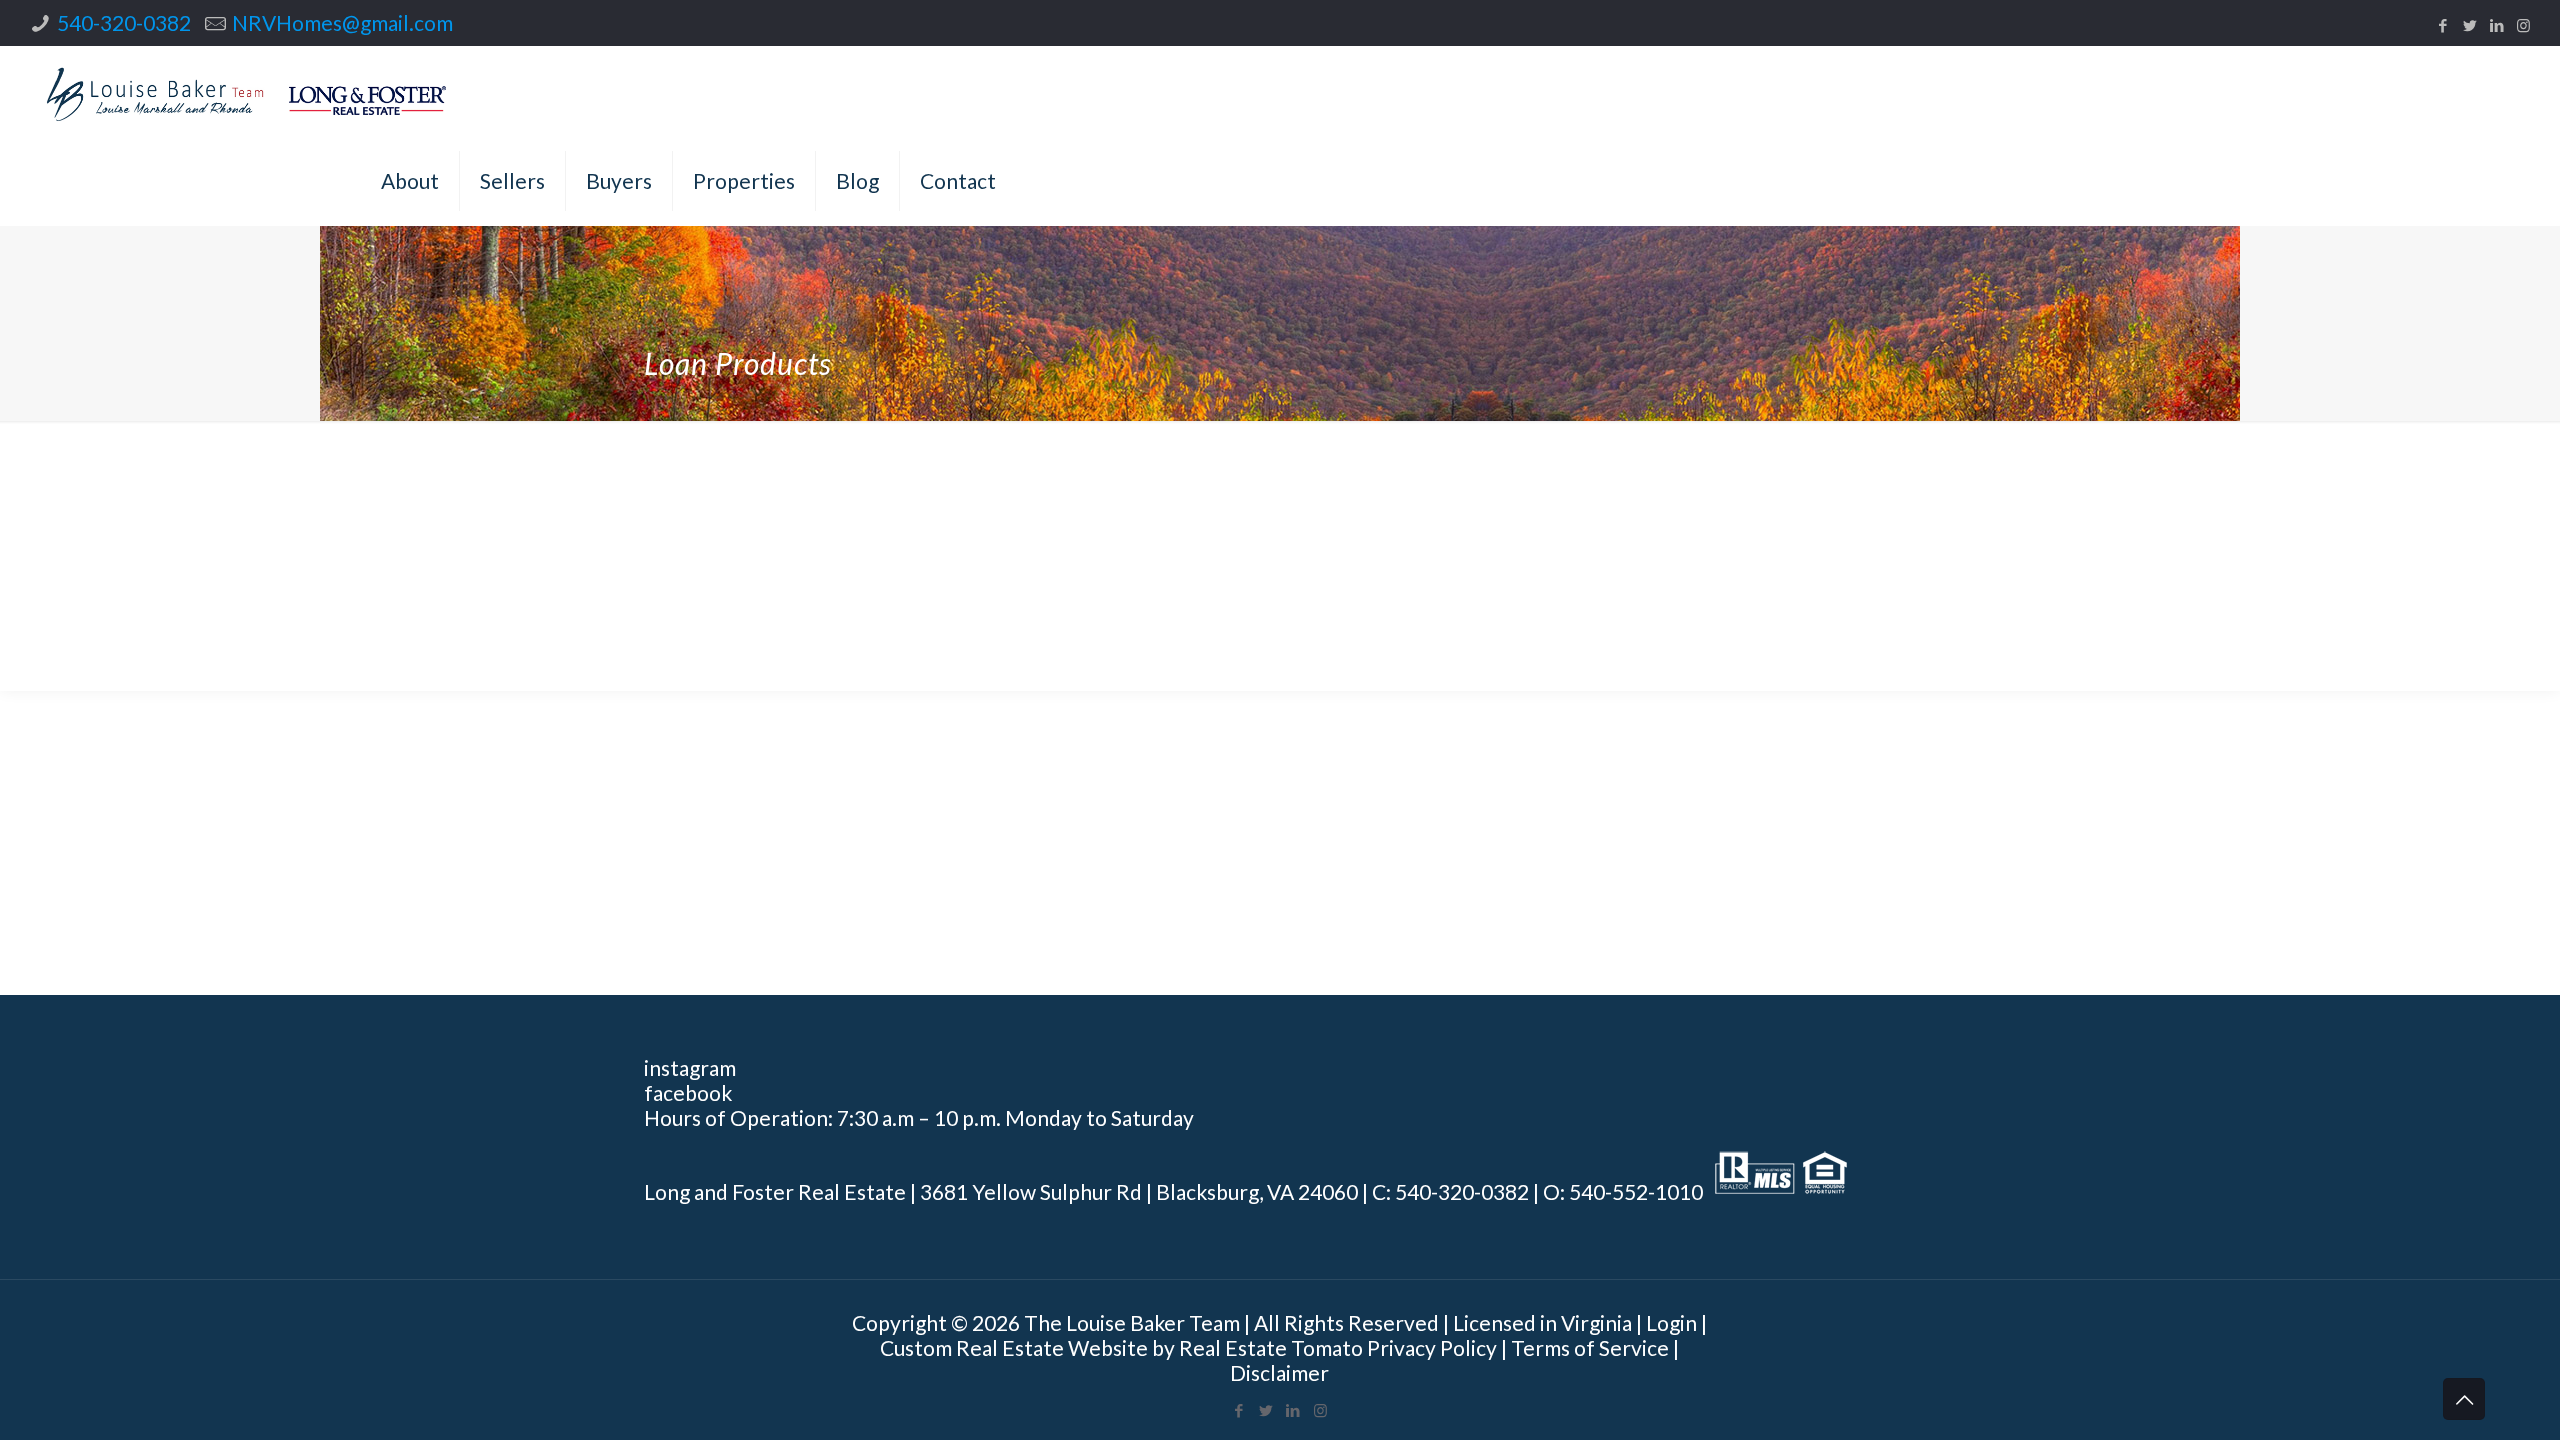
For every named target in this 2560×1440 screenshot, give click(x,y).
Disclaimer (1279, 1372)
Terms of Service (1590, 1347)
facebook (688, 1092)
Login (1671, 1322)
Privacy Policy (1432, 1347)
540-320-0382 (124, 22)
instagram (690, 1067)
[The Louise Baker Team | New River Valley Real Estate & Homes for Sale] (247, 91)
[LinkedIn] (2496, 25)
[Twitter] (2469, 25)
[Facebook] (2442, 25)
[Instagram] (2523, 25)
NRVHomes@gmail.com (342, 22)
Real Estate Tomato (1271, 1347)
